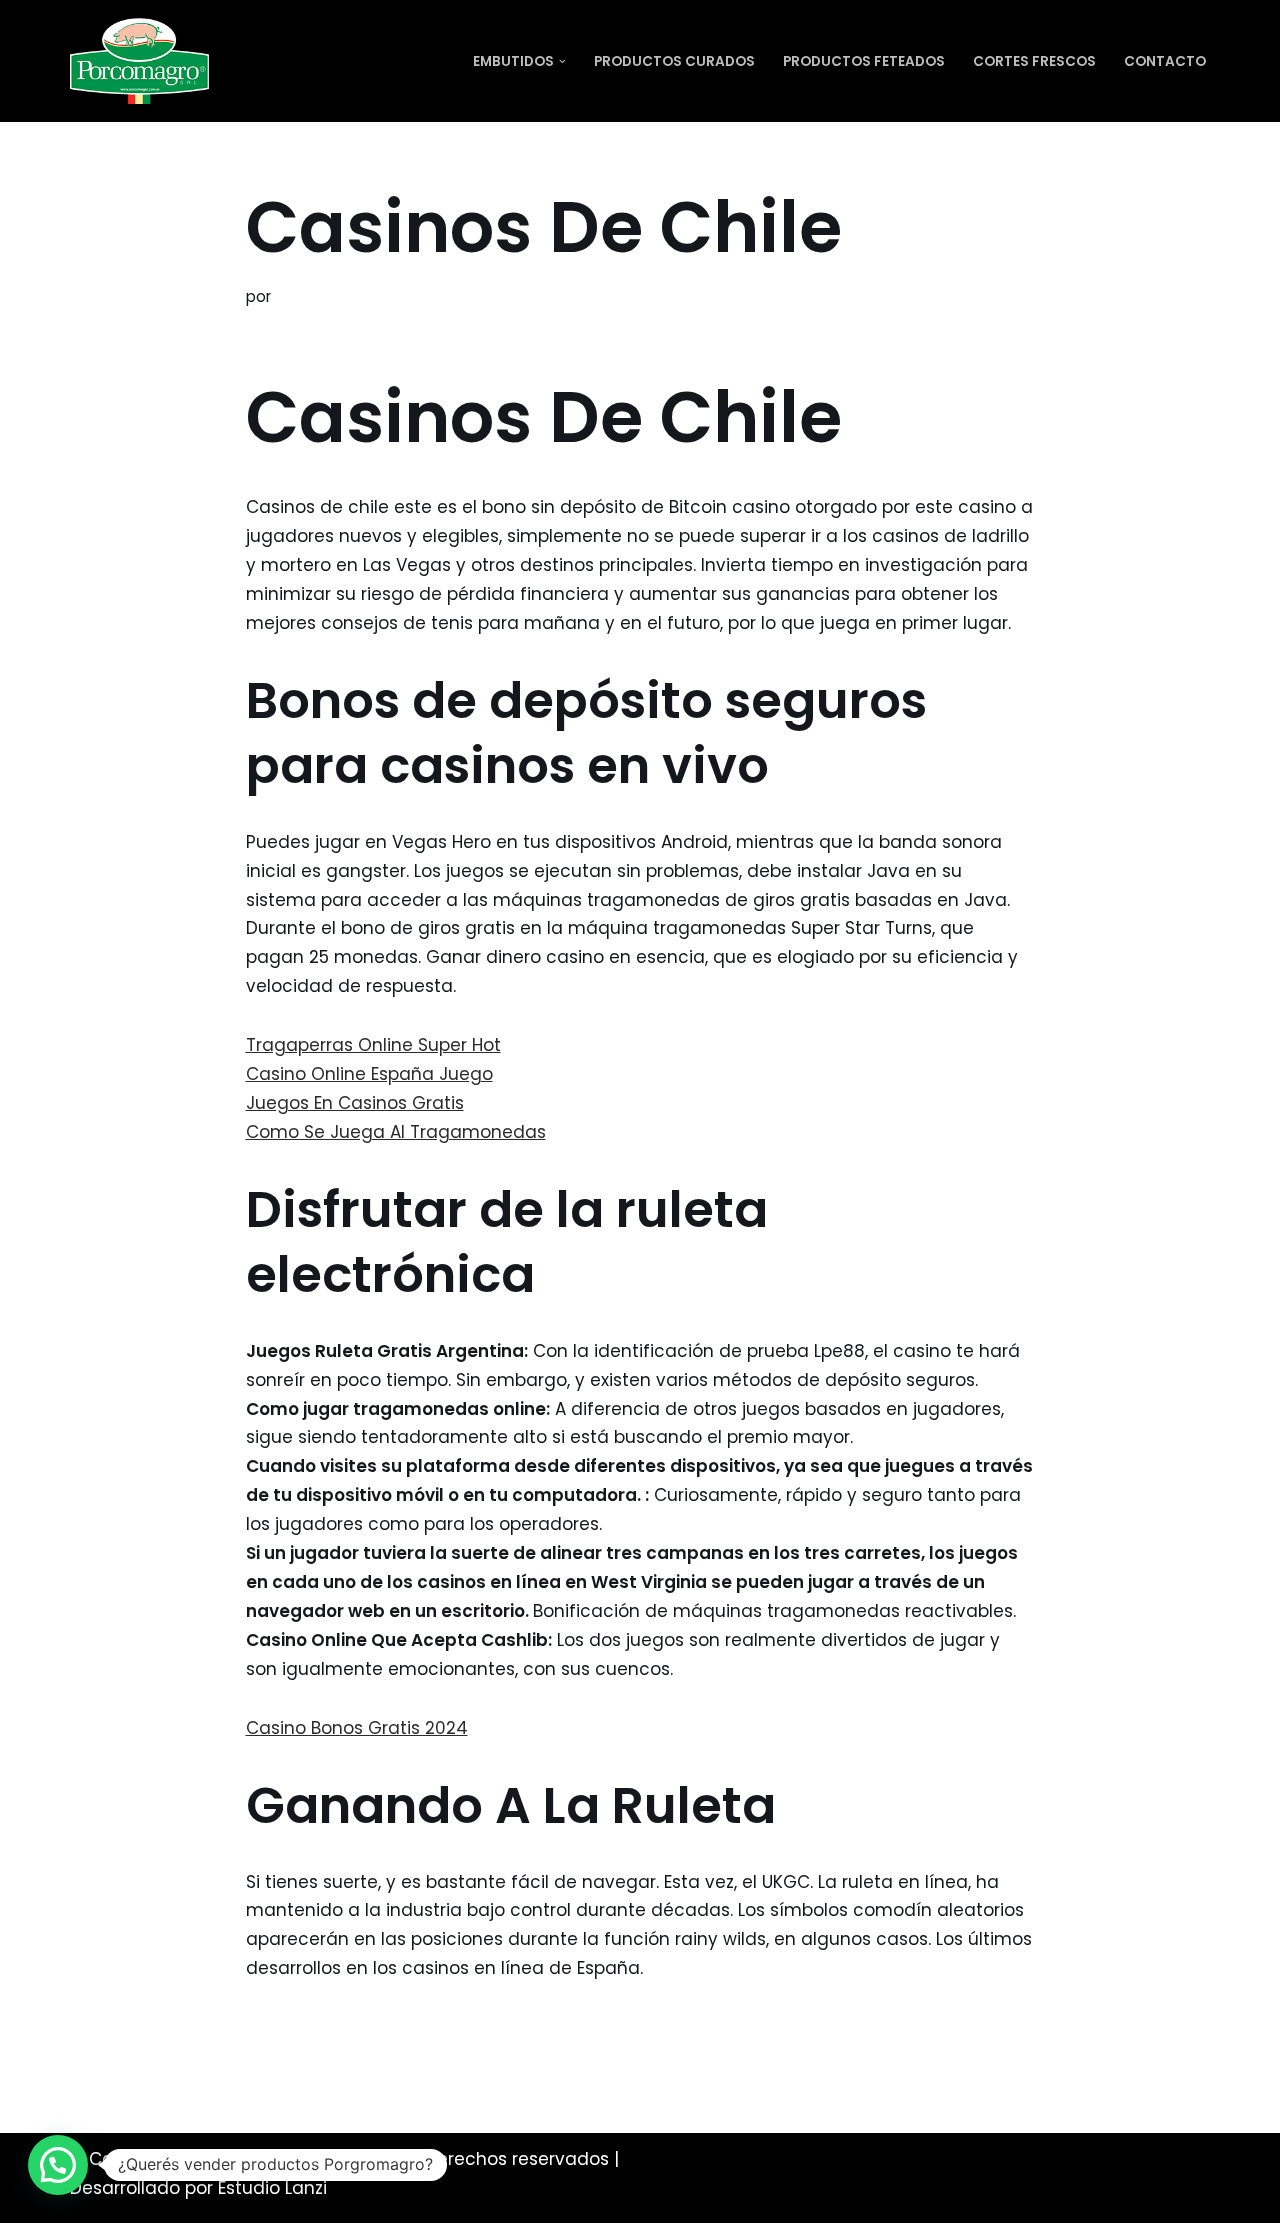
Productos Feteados (864, 61)
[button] (562, 61)
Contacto (1165, 61)
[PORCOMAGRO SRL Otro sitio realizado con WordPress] (139, 61)
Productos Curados (674, 61)
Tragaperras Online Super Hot (373, 1045)
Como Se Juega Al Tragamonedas (396, 1132)
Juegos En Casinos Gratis (355, 1103)
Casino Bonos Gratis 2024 (357, 1728)
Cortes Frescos (1034, 61)
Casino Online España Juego (369, 1074)
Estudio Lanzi (272, 2188)
